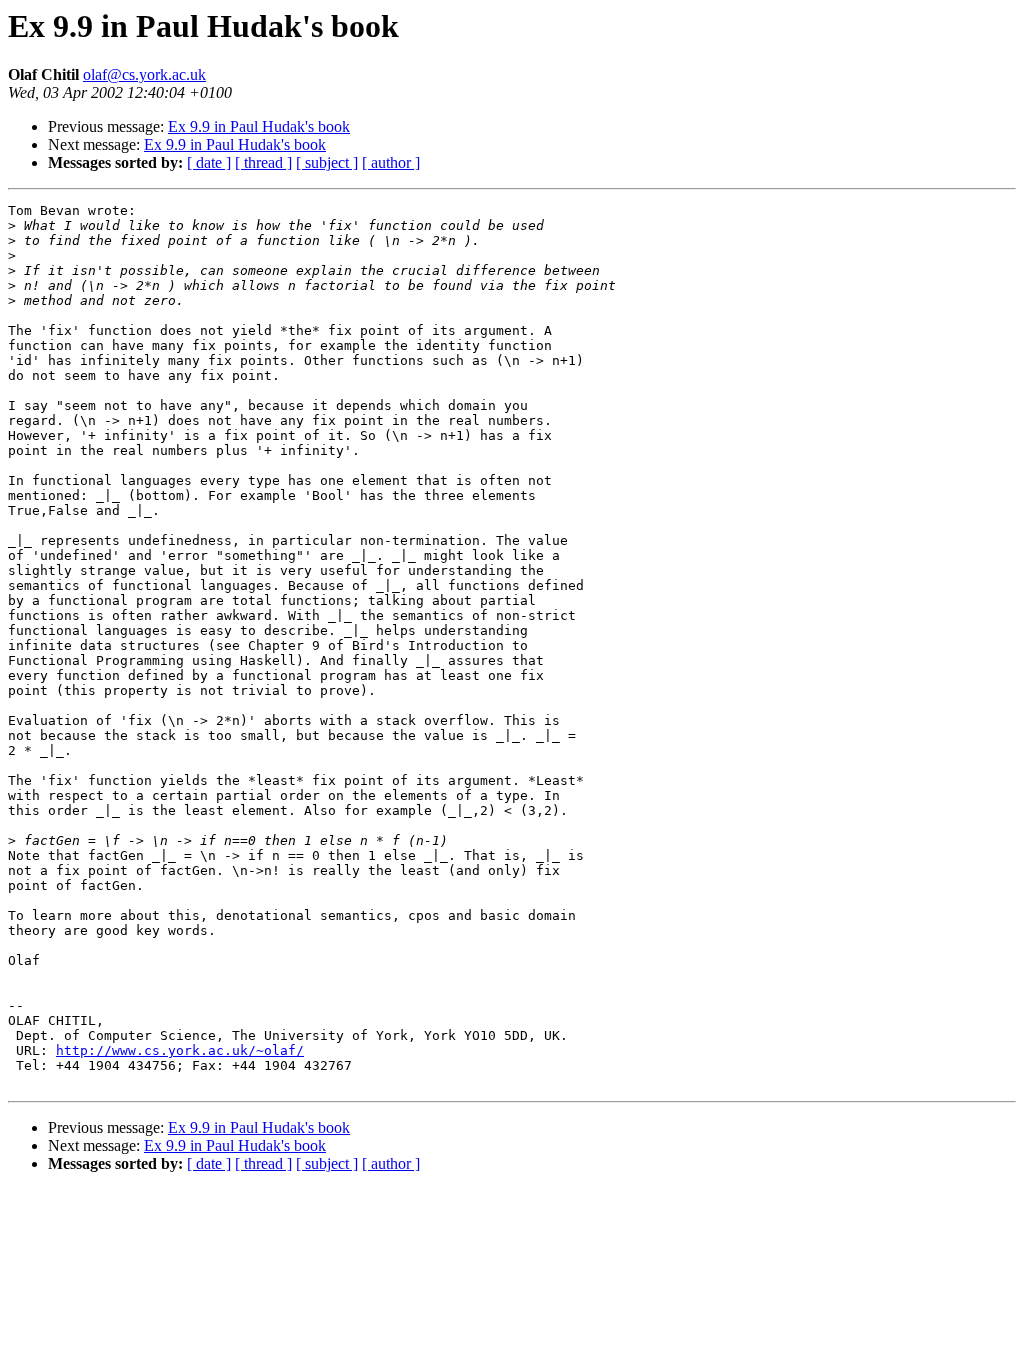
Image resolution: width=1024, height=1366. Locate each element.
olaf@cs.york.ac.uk (144, 74)
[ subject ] (327, 162)
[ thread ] (263, 162)
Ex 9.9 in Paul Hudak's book (259, 126)
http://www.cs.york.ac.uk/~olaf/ (180, 1050)
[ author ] (391, 162)
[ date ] (209, 162)
